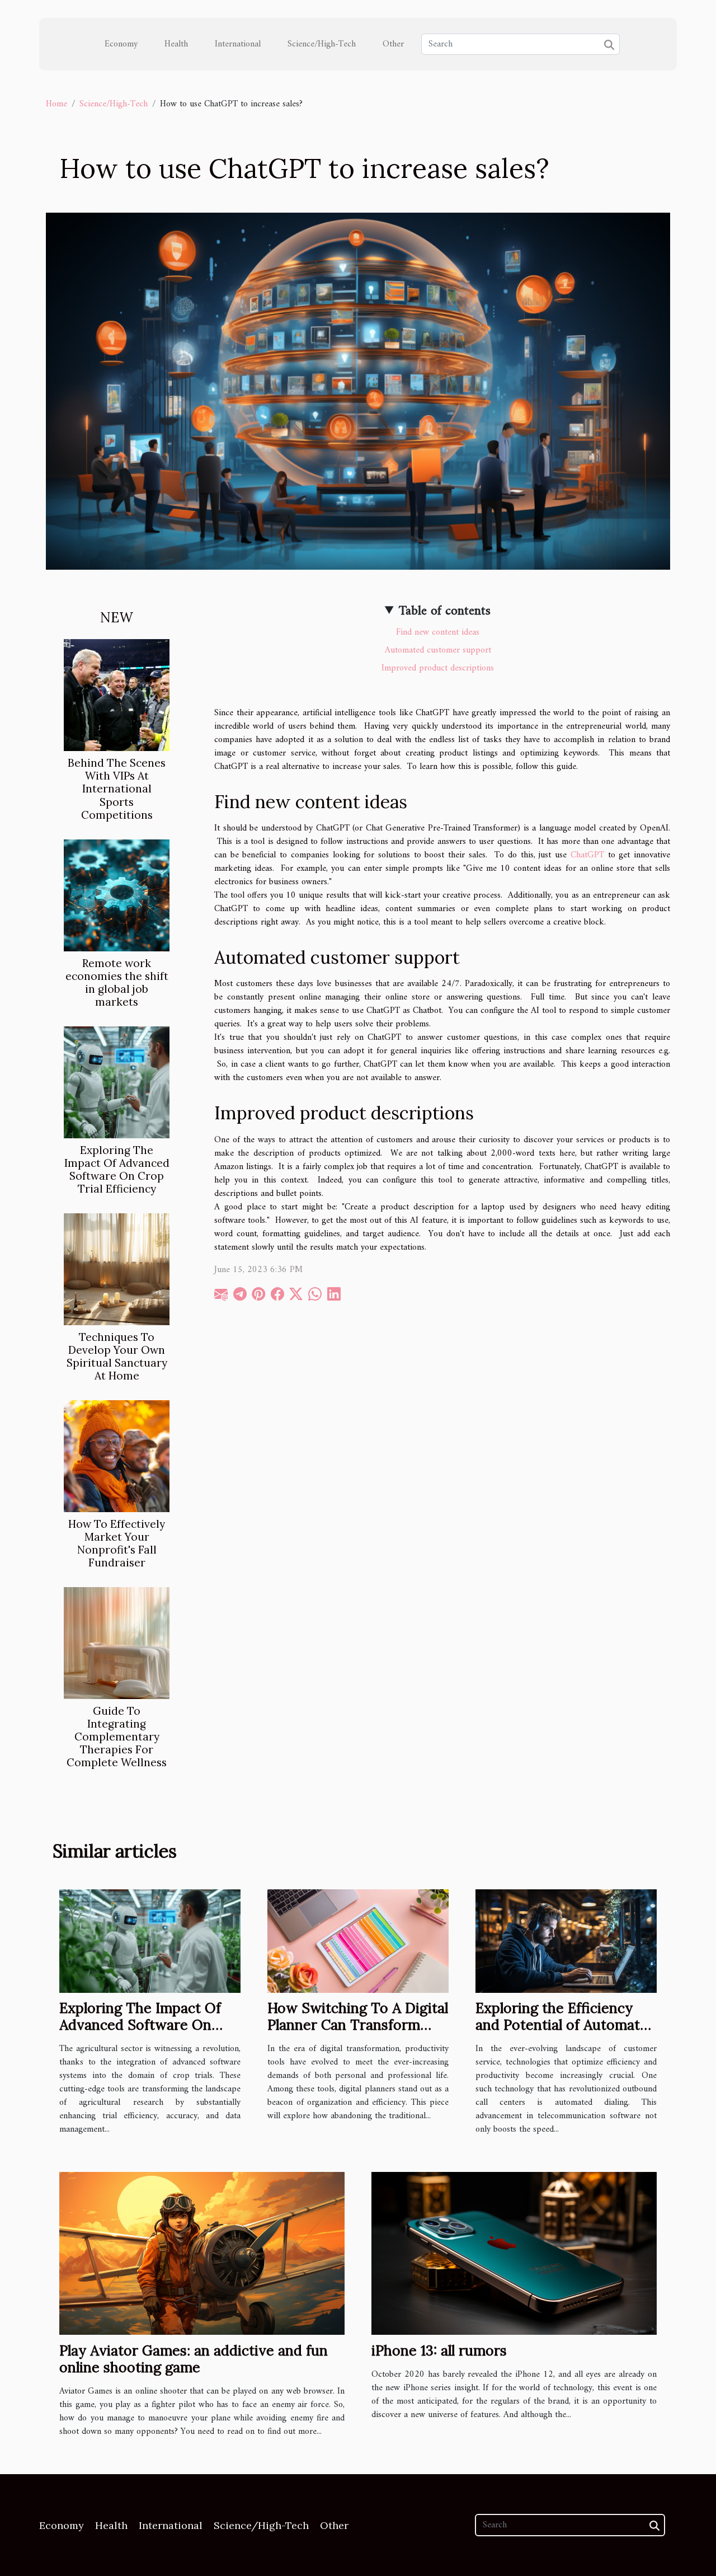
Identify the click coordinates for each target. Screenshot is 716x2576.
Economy (121, 44)
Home (56, 104)
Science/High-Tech (322, 44)
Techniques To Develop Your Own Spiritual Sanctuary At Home (117, 1356)
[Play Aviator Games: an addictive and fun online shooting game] (202, 2253)
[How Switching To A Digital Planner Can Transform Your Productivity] (358, 1941)
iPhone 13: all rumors (439, 2350)
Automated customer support (438, 650)
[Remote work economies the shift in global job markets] (117, 895)
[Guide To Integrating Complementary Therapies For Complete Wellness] (117, 1643)
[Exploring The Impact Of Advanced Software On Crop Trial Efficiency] (117, 1082)
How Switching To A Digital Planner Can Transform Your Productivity (358, 2025)
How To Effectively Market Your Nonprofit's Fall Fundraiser (117, 1543)
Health (176, 44)
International (238, 44)
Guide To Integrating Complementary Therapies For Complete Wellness (117, 1737)
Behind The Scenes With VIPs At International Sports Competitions (117, 789)
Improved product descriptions (438, 668)
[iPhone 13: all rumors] (514, 2253)
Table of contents (445, 611)
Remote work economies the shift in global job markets (117, 982)
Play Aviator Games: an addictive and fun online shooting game (194, 2359)
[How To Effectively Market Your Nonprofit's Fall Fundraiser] (117, 1456)
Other (393, 44)
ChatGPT (587, 855)
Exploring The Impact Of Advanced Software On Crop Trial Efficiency (117, 1169)
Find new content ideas (438, 632)
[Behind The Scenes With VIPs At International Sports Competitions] (117, 695)
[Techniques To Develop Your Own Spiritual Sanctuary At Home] (117, 1269)
